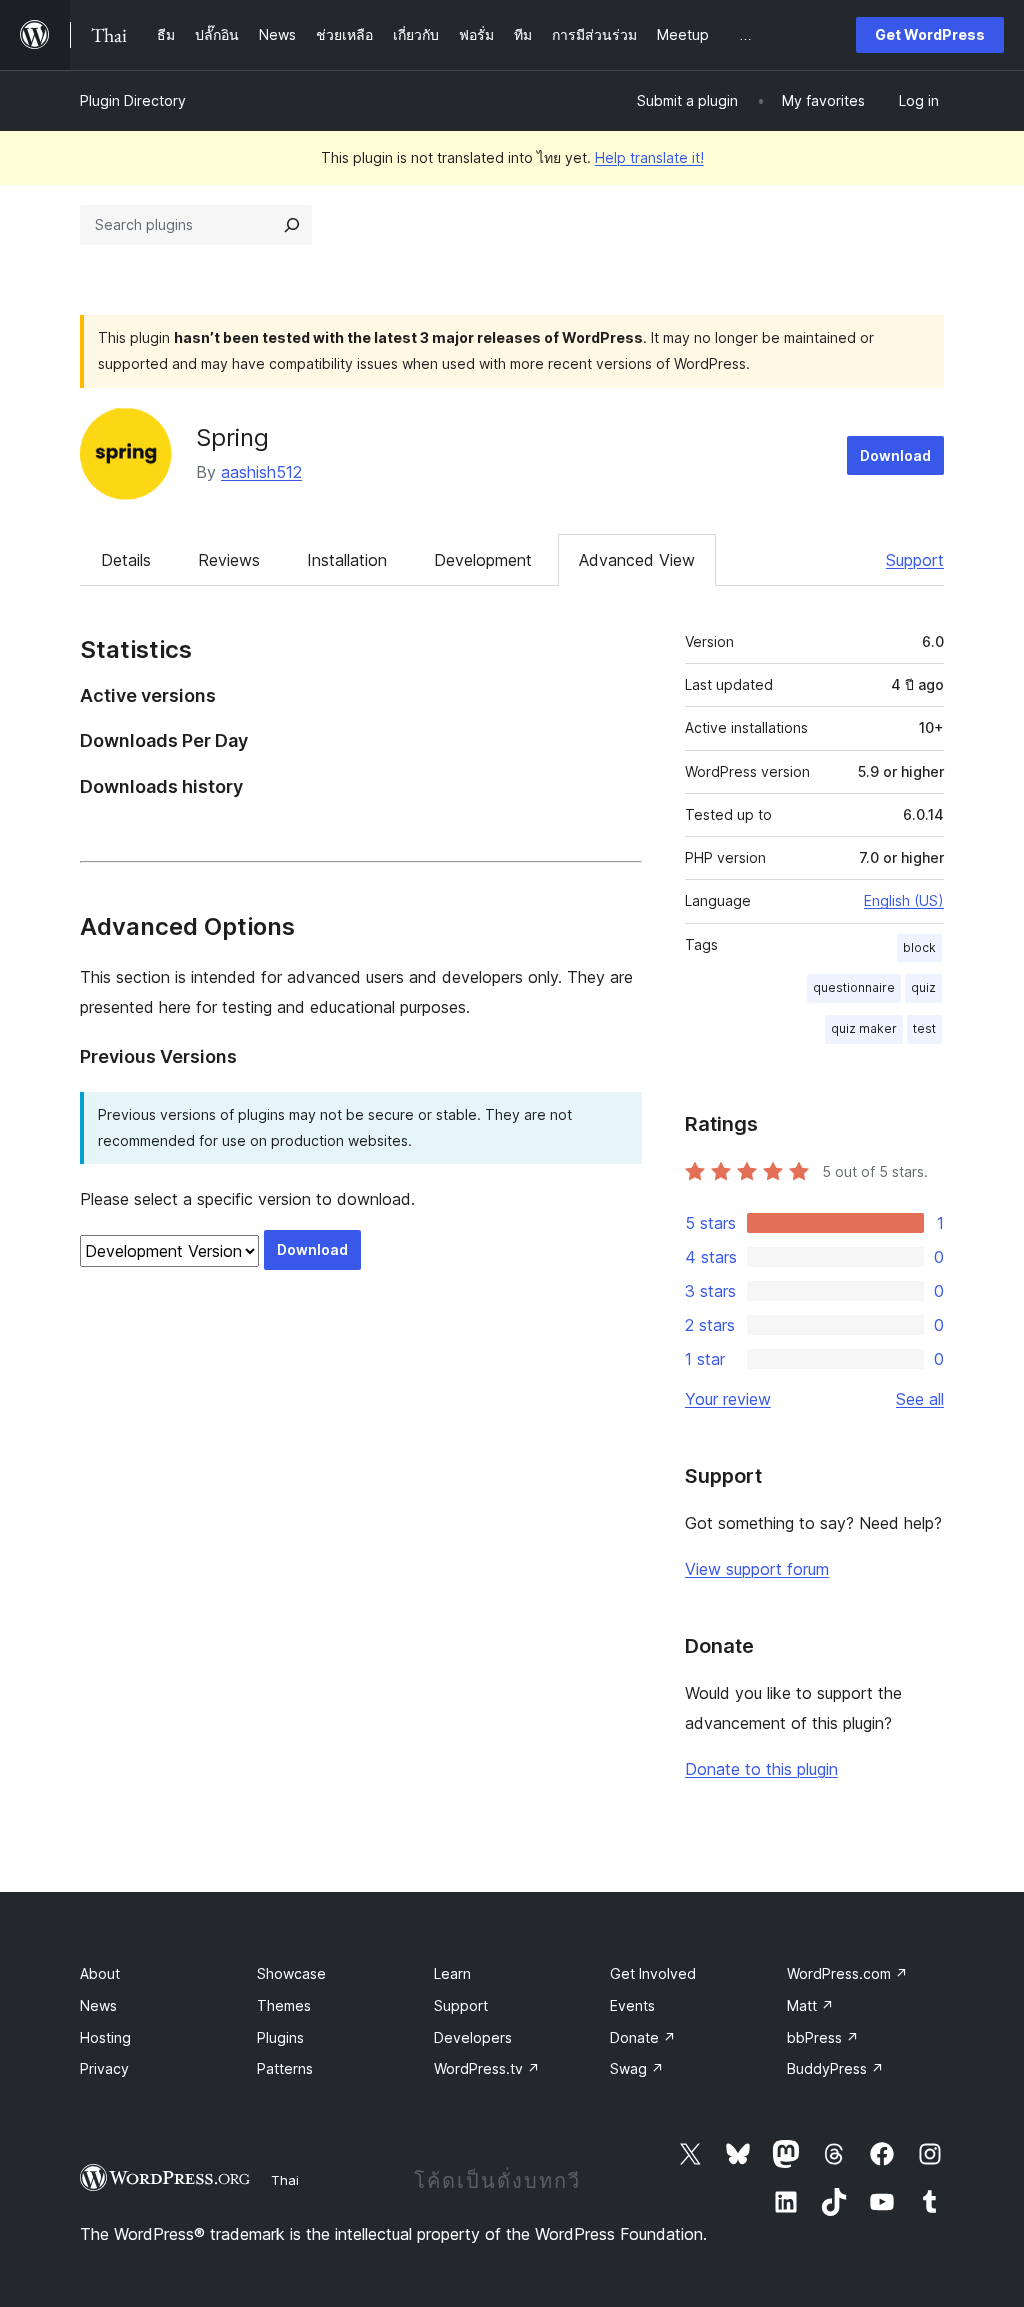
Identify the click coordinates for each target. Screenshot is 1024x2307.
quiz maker (864, 1028)
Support (915, 560)
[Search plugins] (292, 225)
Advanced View (637, 560)
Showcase (291, 1973)
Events (632, 2005)
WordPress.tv (487, 2068)
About (100, 1973)
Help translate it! (649, 157)
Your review (728, 1399)
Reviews (229, 560)
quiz (923, 987)
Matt (810, 2005)
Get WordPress (930, 34)
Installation (347, 560)
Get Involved (653, 1973)
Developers (473, 2037)
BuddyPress (835, 2068)
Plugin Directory (133, 100)
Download (895, 455)
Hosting (105, 2037)
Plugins (280, 2037)
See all (920, 1399)
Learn (452, 1973)
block (919, 947)
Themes (284, 2005)
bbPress (823, 2037)
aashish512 (261, 472)
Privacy (104, 2068)
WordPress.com (847, 1973)
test (924, 1028)
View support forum (757, 1569)
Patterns (285, 2068)
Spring (232, 437)
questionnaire (854, 987)
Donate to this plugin (761, 1769)
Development (483, 560)
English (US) (904, 900)
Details (126, 560)
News (98, 2005)
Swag (637, 2068)
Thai (285, 2180)
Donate (643, 2037)
